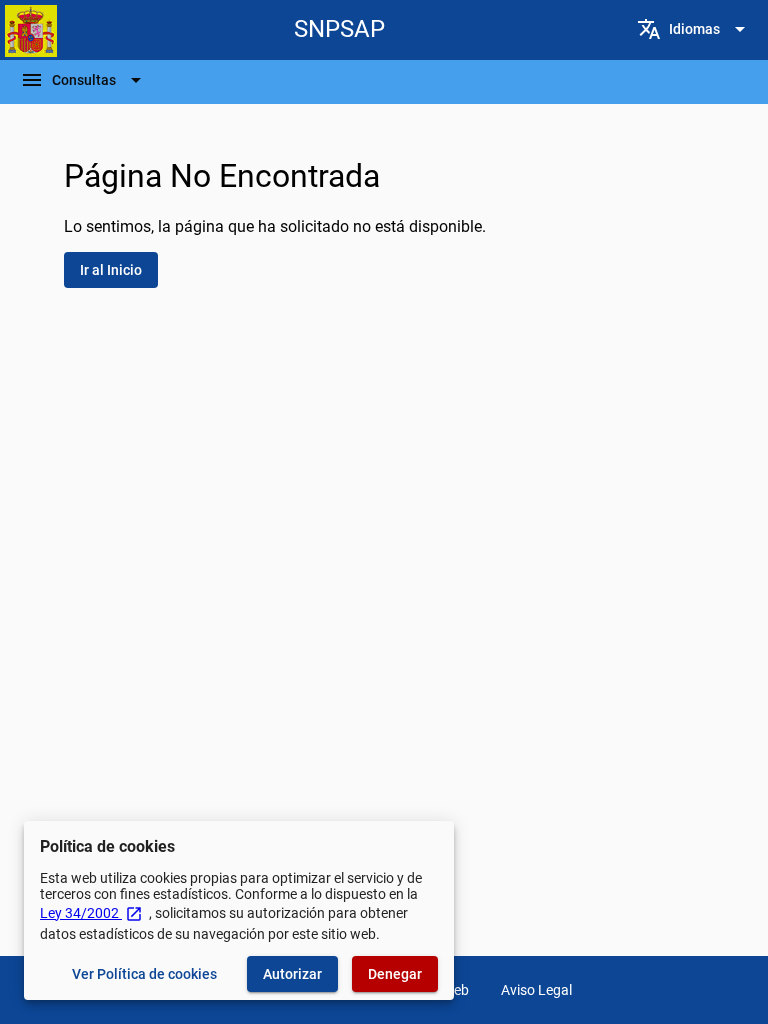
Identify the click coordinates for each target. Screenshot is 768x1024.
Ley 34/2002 (91, 913)
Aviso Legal (536, 990)
